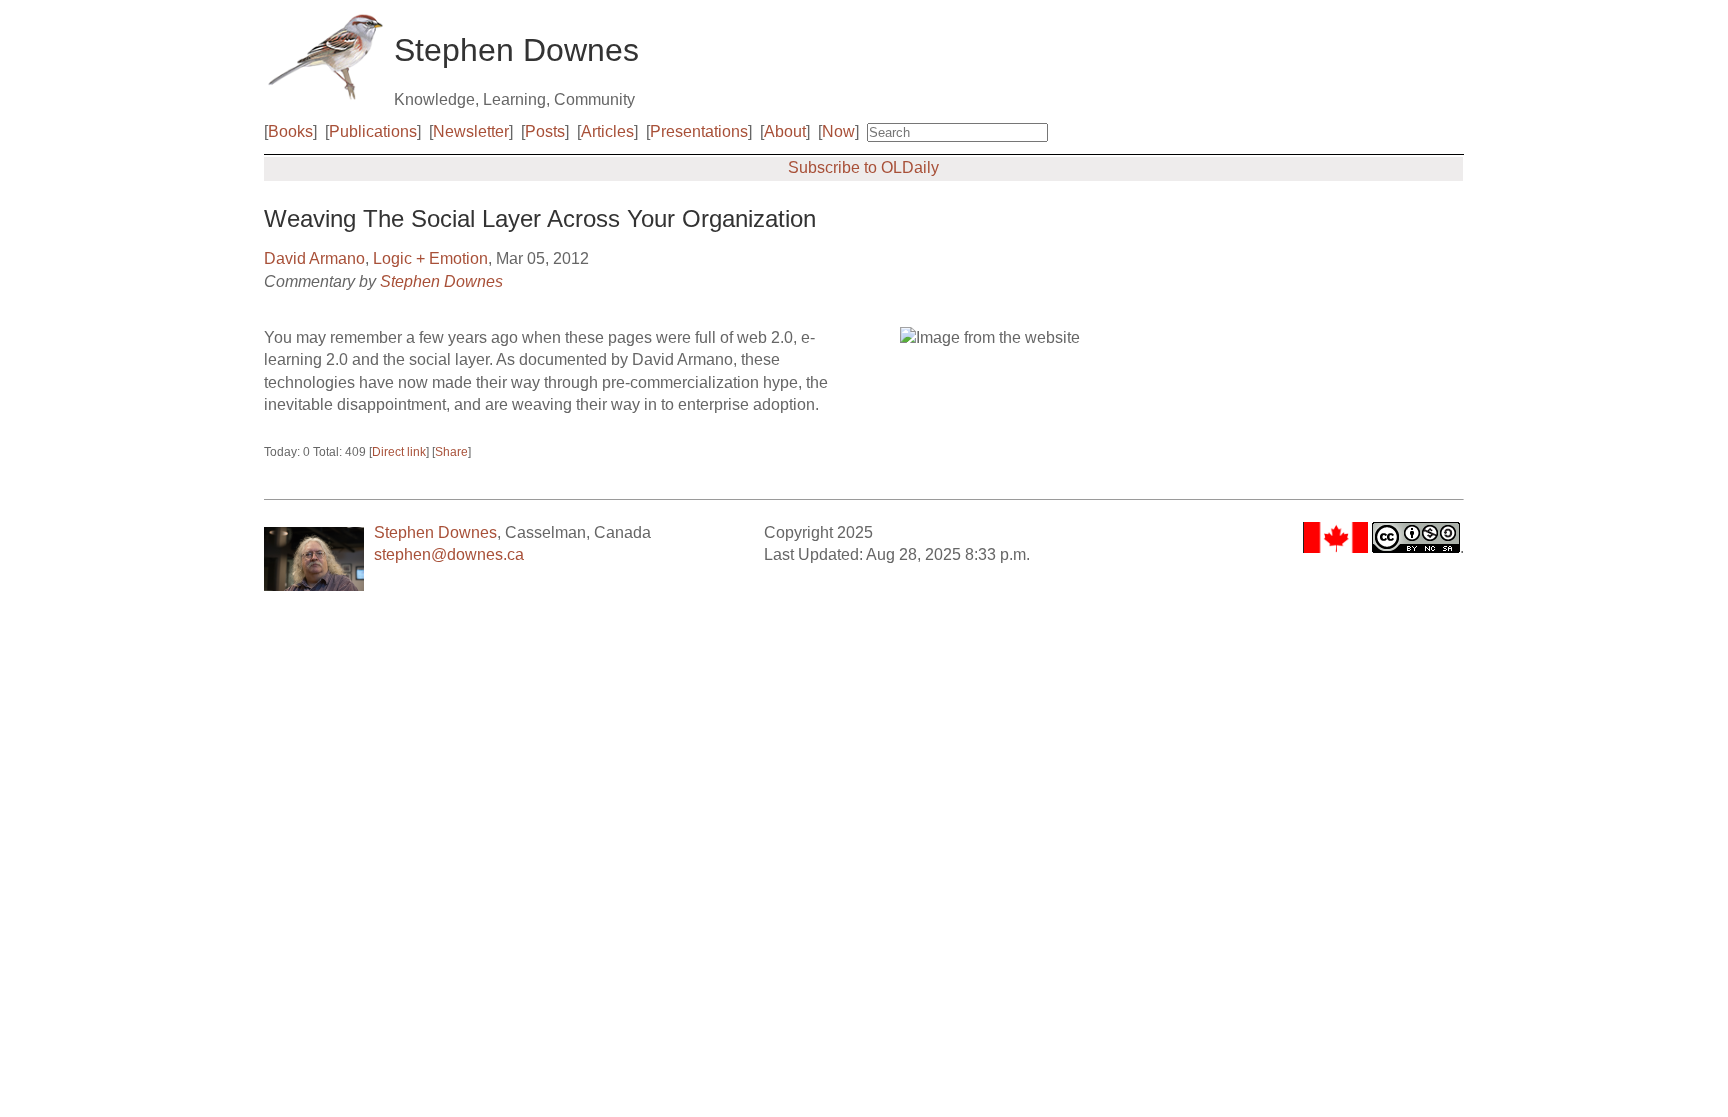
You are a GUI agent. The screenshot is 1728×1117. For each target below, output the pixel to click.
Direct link (399, 452)
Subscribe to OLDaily (863, 167)
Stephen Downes (441, 281)
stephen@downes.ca (449, 554)
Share (451, 452)
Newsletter (471, 131)
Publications (373, 131)
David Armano (314, 258)
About (785, 131)
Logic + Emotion (430, 258)
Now (838, 131)
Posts (545, 131)
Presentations (699, 131)
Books (290, 131)
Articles (607, 131)
